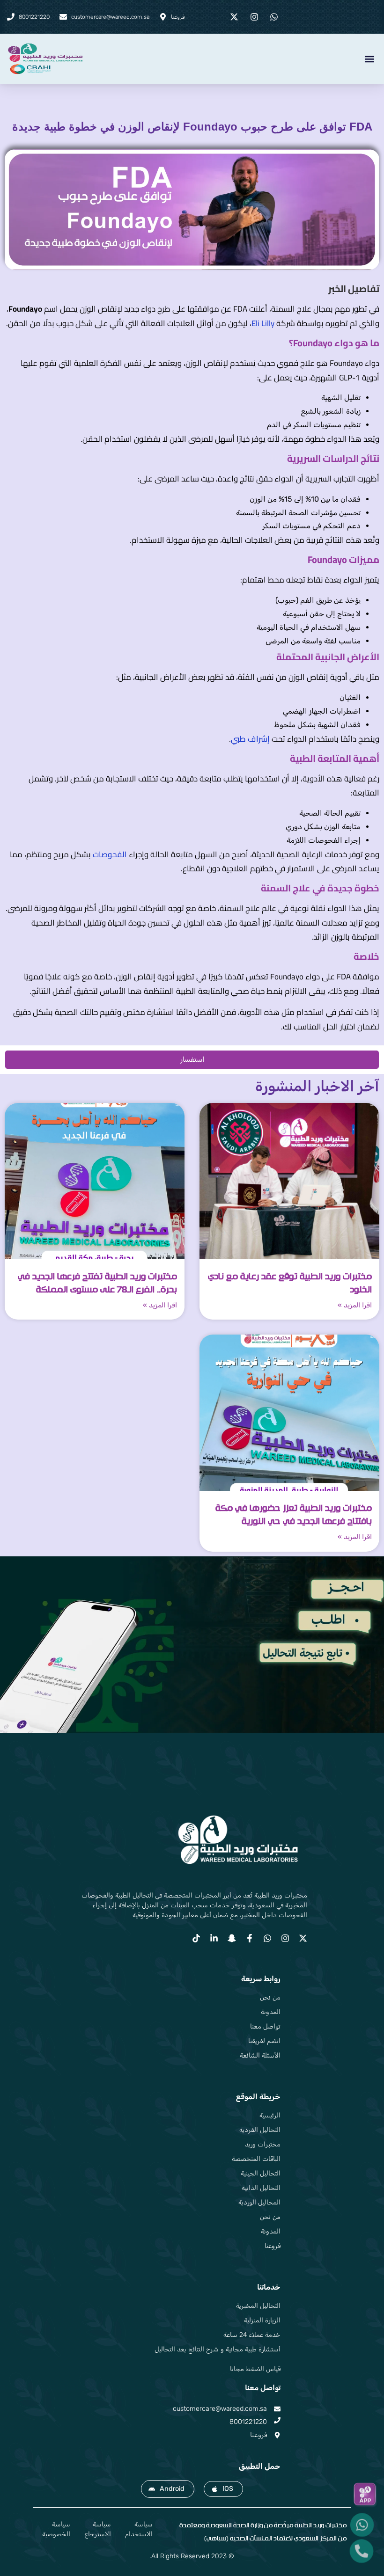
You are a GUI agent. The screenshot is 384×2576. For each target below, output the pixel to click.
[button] (369, 59)
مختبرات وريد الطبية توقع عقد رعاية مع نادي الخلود (290, 1283)
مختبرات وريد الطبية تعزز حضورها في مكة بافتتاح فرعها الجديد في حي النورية (294, 1515)
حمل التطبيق (260, 2466)
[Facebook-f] (250, 1938)
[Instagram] (285, 1938)
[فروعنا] (277, 2435)
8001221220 (248, 2422)
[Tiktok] (196, 1938)
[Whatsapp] (267, 1938)
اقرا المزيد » (355, 1305)
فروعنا (258, 2435)
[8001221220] (277, 2420)
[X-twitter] (303, 1938)
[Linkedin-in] (214, 1938)
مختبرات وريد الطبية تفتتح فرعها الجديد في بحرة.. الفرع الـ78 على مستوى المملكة (97, 1283)
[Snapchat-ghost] (232, 1938)
